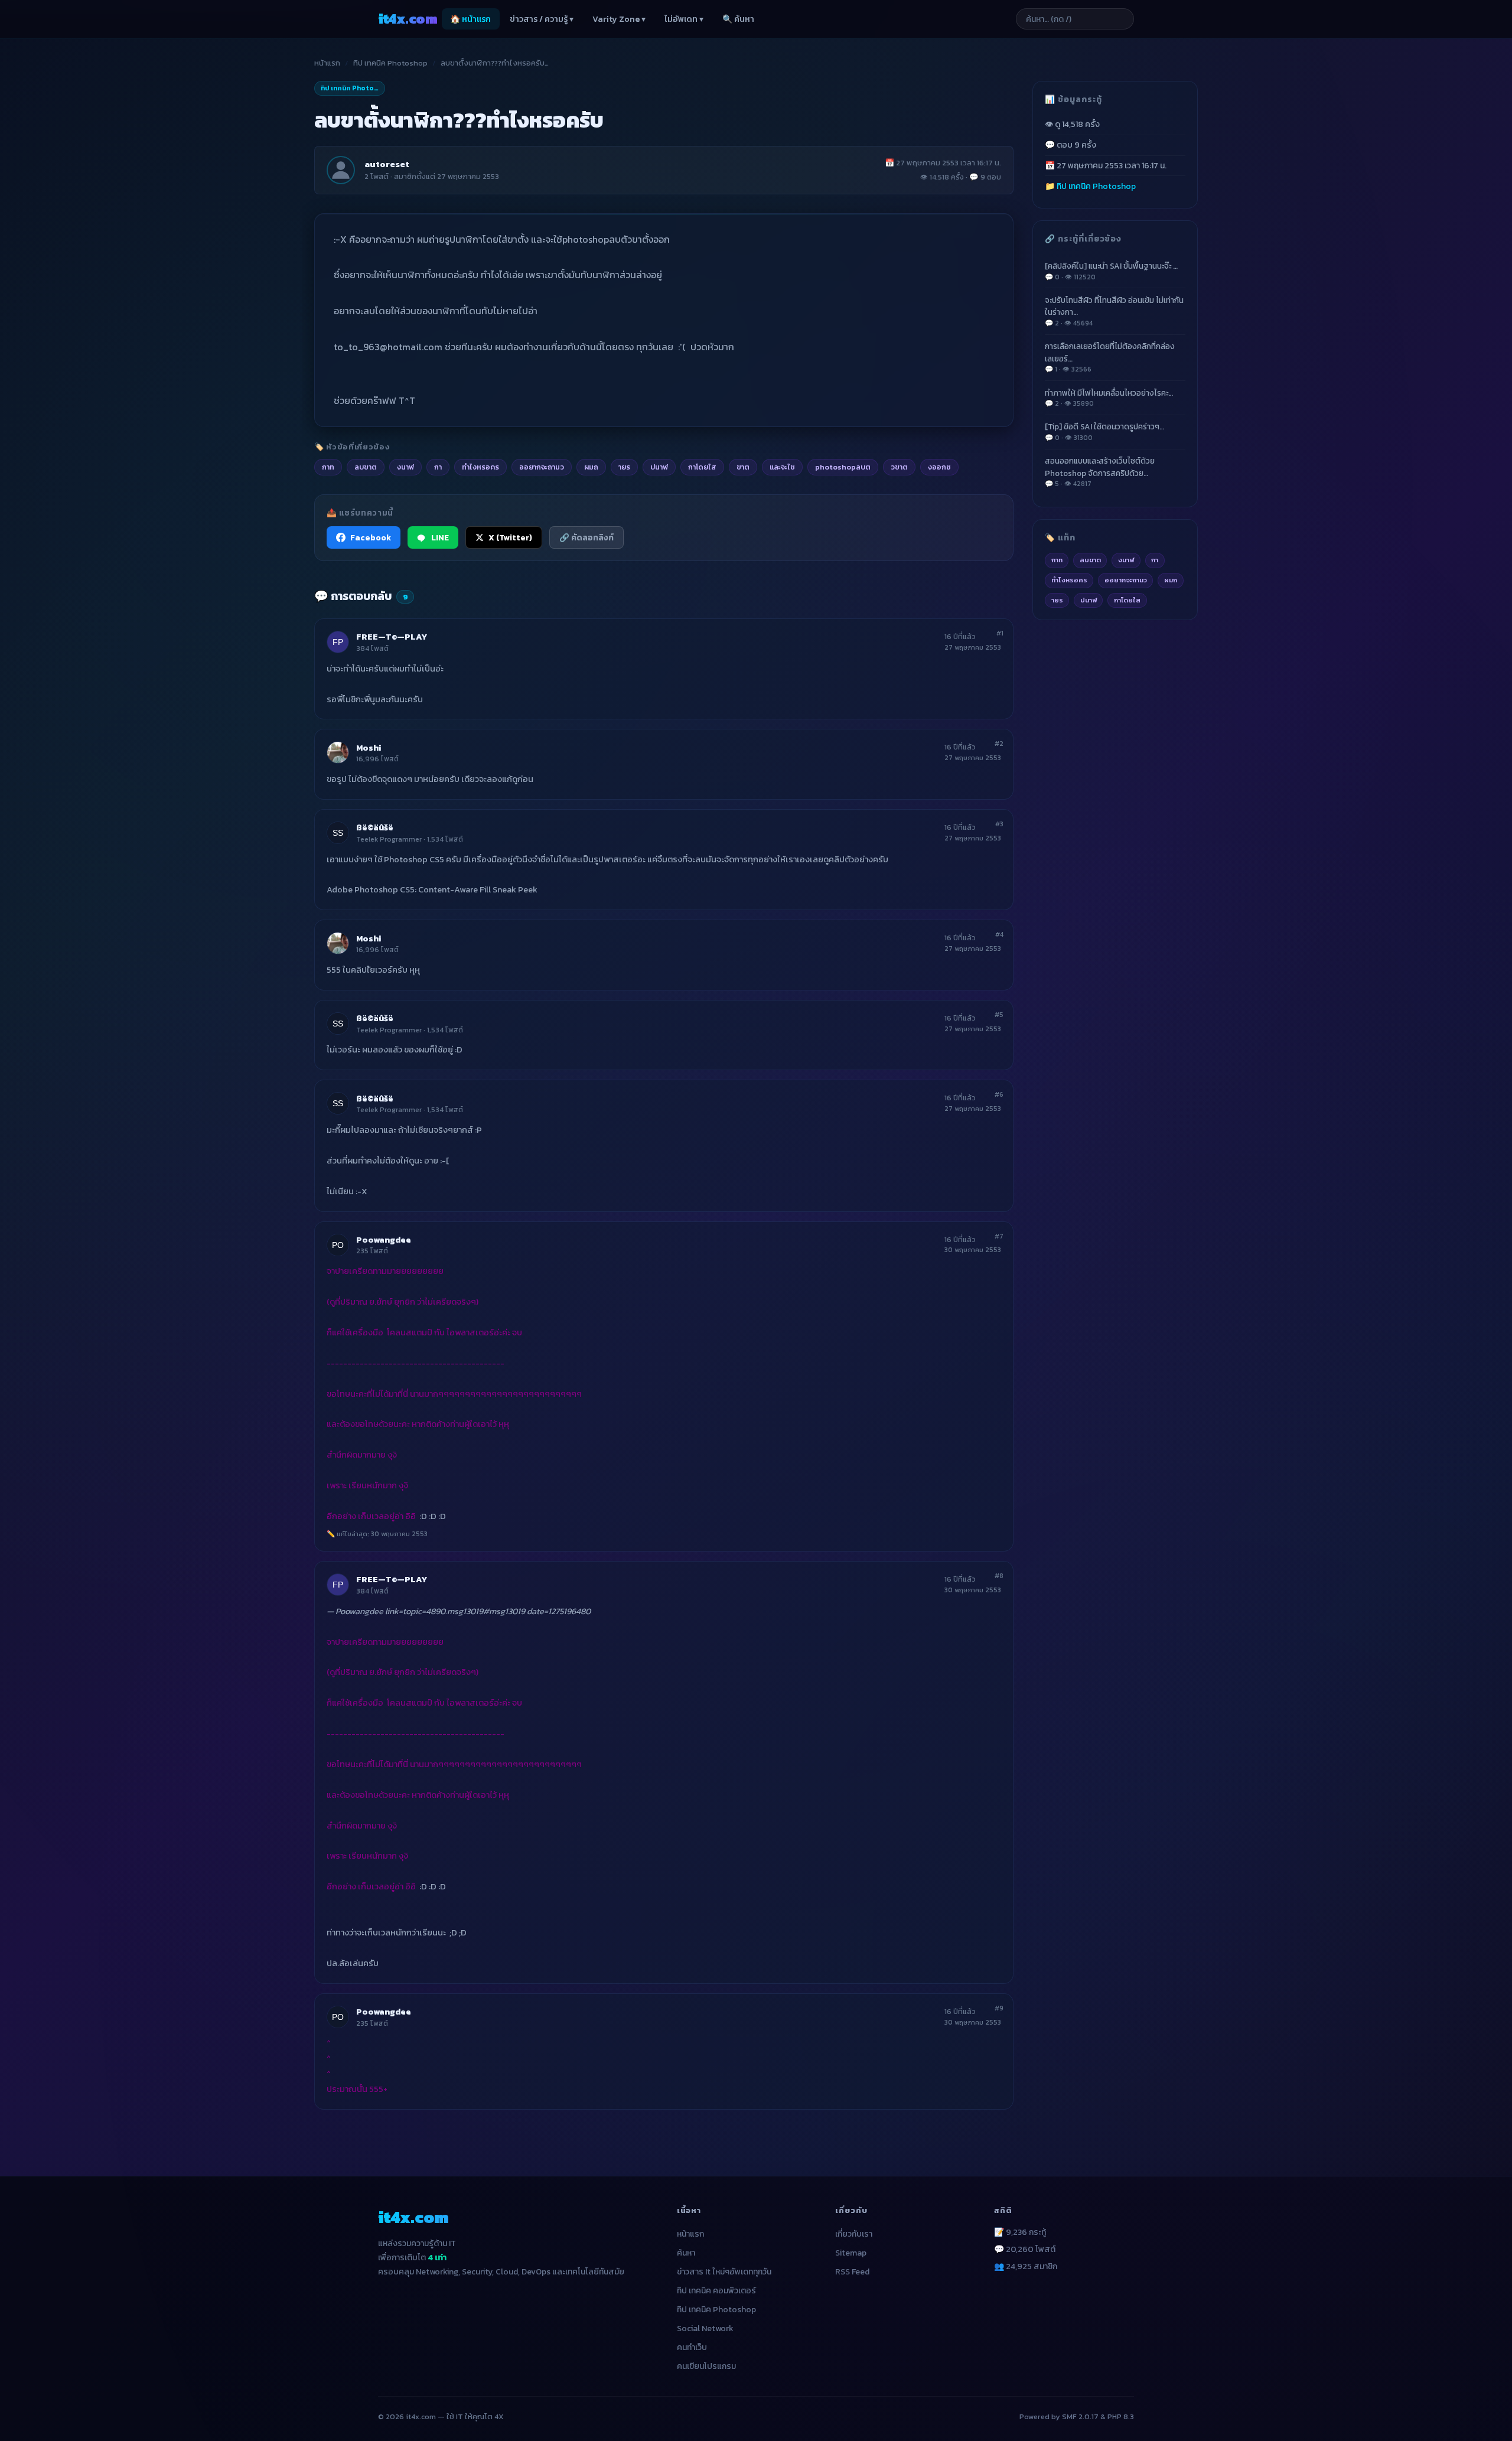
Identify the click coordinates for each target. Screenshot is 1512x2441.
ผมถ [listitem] (591, 467)
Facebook (371, 537)
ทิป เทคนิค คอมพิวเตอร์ (716, 2291)
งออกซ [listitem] (939, 467)
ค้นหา (686, 2253)
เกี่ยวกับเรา (854, 2234)
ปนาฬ (1089, 600)
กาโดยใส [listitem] (702, 467)
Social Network (705, 2328)
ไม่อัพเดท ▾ (684, 19)
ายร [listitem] (624, 467)
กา (1155, 560)
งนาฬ (1126, 560)
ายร (1057, 600)
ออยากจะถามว (1126, 580)
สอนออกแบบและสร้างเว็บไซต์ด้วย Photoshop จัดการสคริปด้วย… (1100, 472)
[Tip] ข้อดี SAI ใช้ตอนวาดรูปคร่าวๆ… (1104, 431)
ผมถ (1171, 580)
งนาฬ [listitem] (405, 467)
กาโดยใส (1127, 600)
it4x (408, 19)
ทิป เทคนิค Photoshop (390, 63)
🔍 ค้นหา (738, 19)
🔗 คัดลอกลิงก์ (586, 537)
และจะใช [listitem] (782, 467)
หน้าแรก (327, 63)
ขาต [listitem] (743, 467)
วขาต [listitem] (899, 467)
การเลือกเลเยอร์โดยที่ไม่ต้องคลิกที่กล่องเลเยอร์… (1110, 357)
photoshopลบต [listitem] (843, 467)
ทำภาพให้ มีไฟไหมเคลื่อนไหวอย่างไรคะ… (1109, 398)
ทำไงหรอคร (1069, 580)
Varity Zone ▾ (619, 19)
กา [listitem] (438, 467)
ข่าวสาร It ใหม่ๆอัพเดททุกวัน (724, 2272)
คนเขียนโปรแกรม (706, 2366)
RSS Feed (852, 2272)
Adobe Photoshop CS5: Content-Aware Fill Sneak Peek (432, 889)
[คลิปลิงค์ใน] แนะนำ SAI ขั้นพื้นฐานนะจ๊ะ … (1111, 271)
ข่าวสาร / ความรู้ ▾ (542, 19)
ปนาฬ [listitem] (659, 467)
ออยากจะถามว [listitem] (542, 467)
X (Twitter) (510, 537)
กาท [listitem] (328, 467)
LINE (440, 537)
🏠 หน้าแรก (470, 19)
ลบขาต (1090, 560)
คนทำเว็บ (692, 2347)
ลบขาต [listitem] (366, 467)
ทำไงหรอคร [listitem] (480, 467)
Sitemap (851, 2253)
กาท (1057, 560)
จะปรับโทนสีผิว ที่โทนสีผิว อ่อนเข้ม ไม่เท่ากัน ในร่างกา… (1114, 311)
